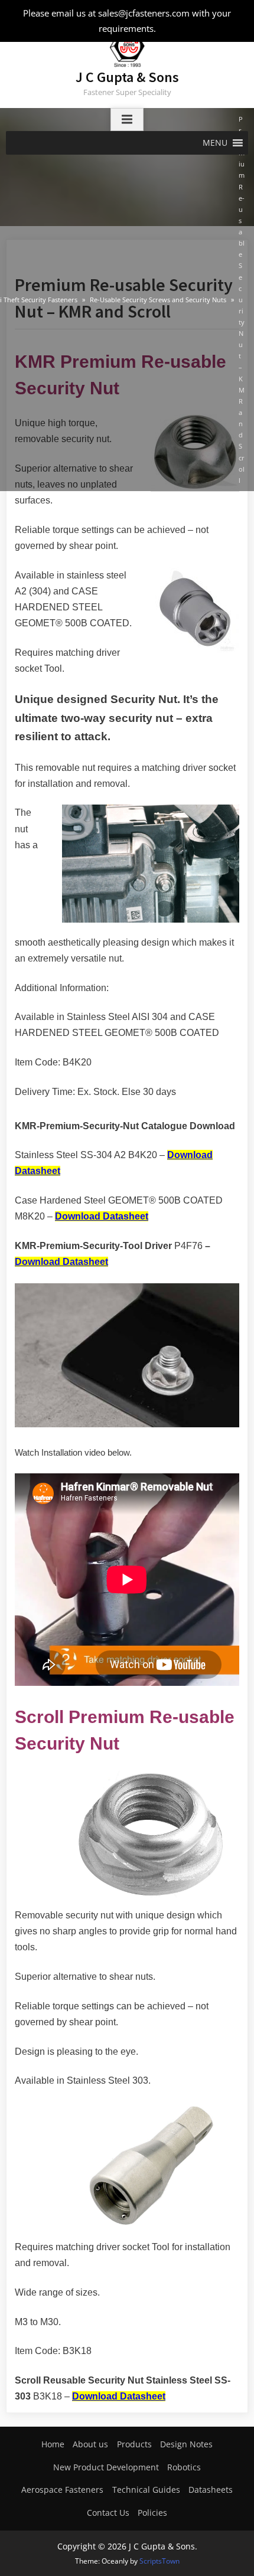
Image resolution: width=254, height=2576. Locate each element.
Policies (152, 2513)
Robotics (184, 2467)
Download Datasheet (102, 1216)
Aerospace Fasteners (62, 2490)
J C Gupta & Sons (127, 77)
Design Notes (186, 2444)
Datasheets (211, 2490)
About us (90, 2444)
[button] (215, 143)
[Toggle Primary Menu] (127, 120)
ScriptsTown (159, 2561)
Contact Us (108, 2513)
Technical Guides (146, 2490)
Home (53, 2444)
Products (134, 2444)
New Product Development (106, 2467)
